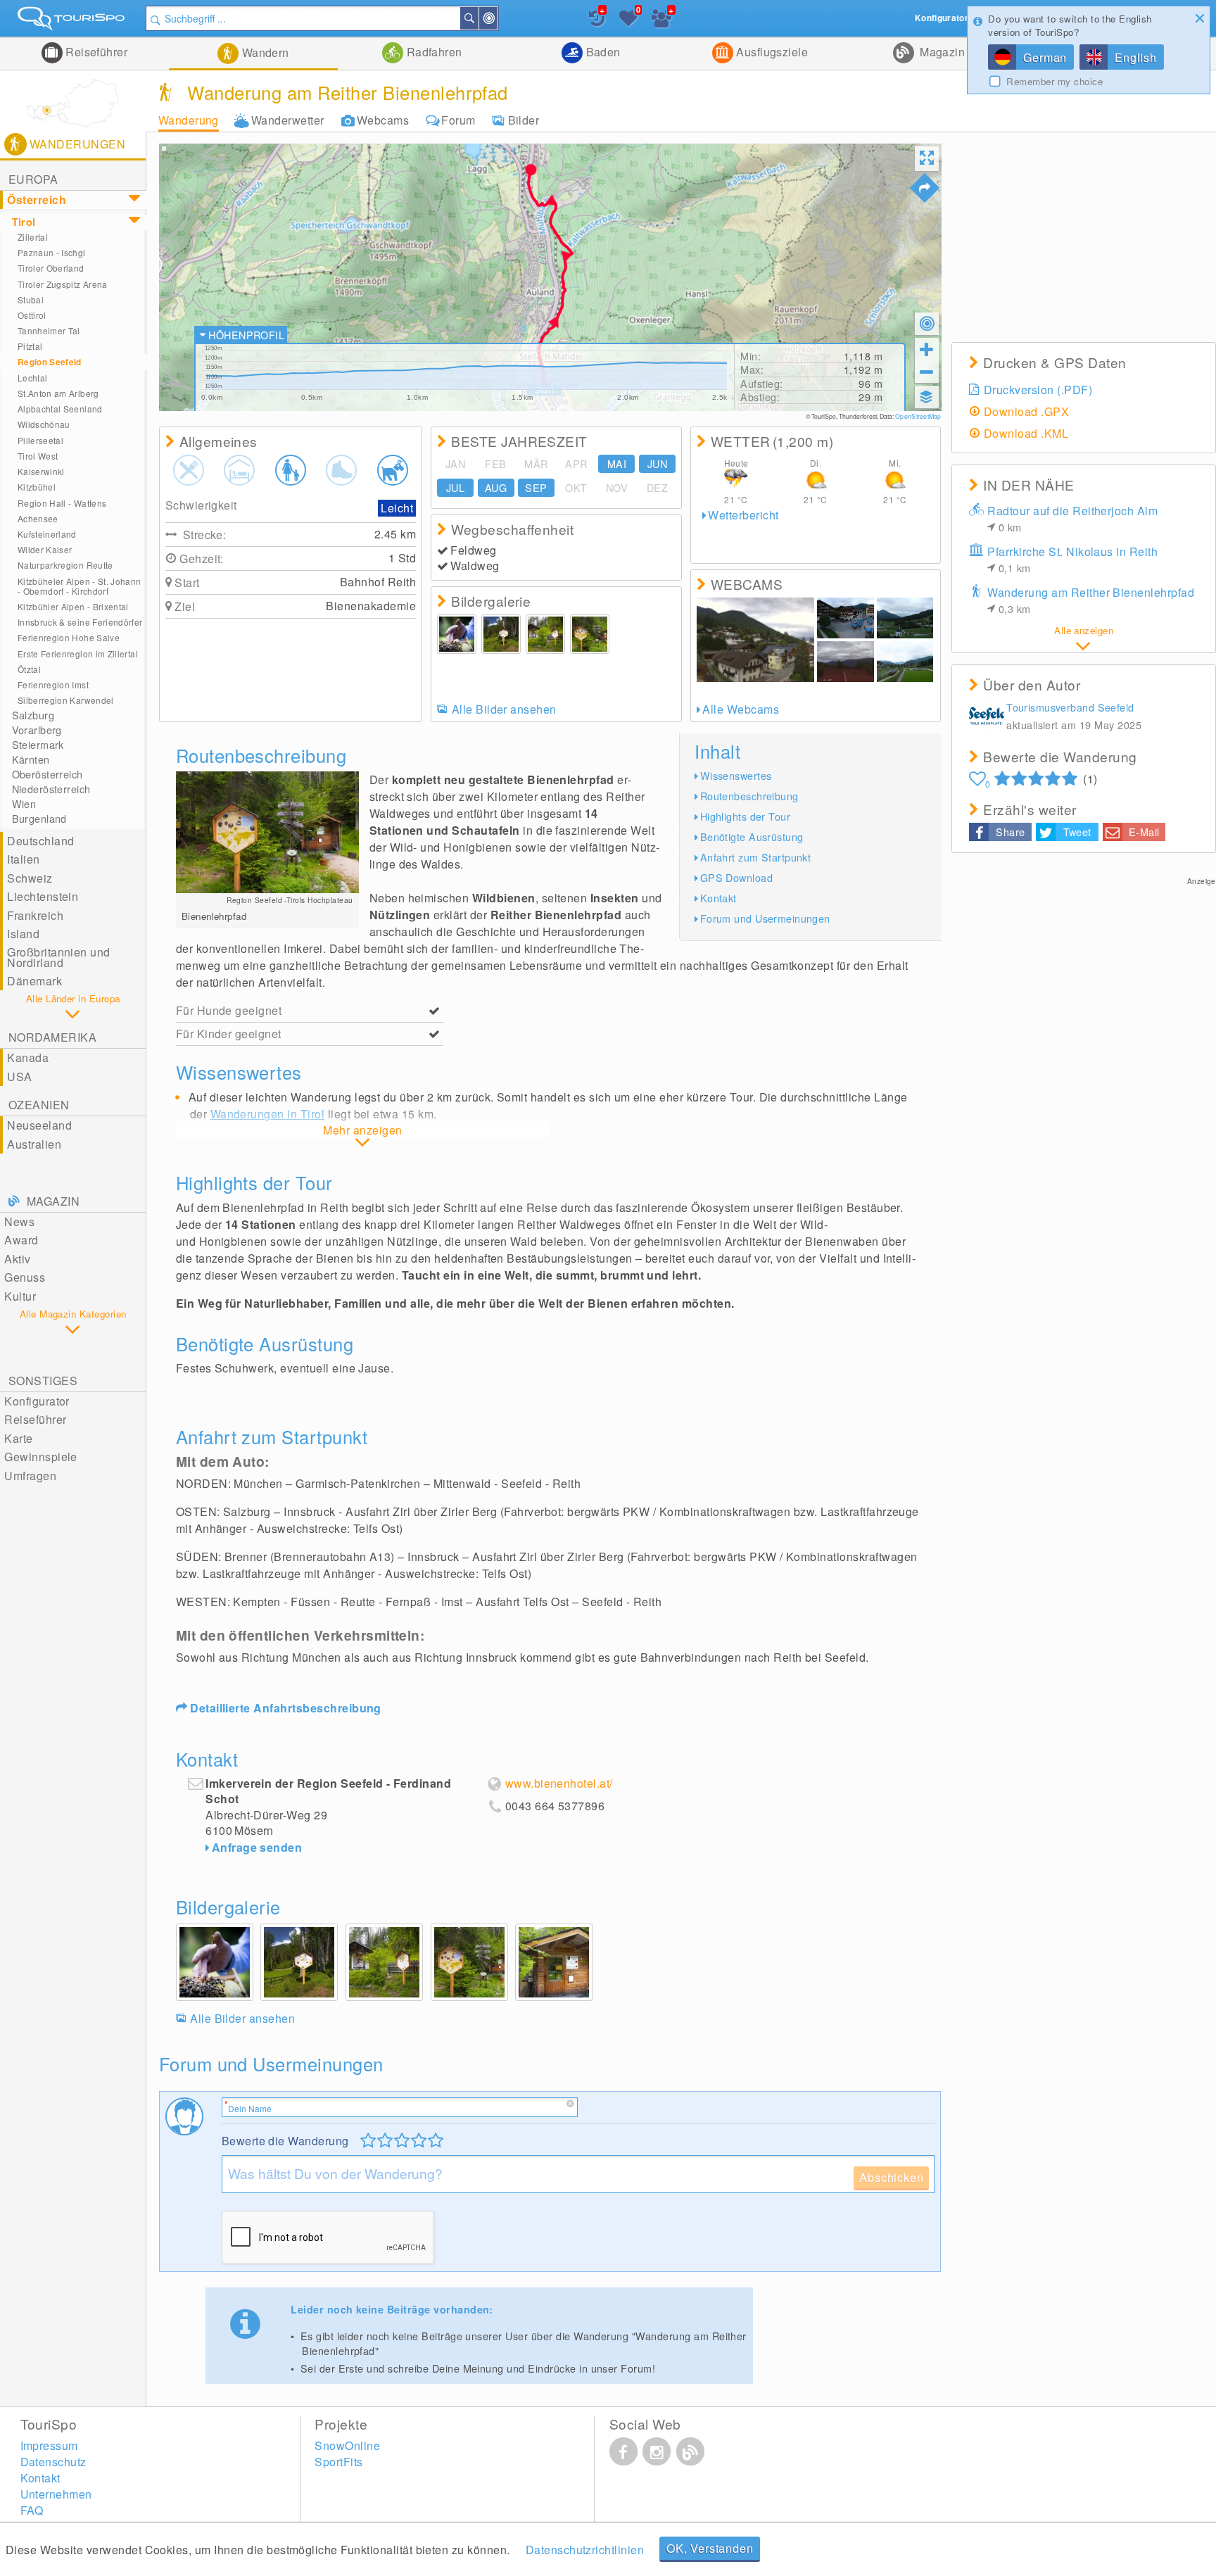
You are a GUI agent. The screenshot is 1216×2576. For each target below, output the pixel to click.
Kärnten (31, 759)
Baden (602, 52)
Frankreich (35, 915)
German (1045, 57)
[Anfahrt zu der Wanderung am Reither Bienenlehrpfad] (925, 188)
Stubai (31, 299)
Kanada (28, 1057)
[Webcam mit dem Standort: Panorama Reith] (755, 640)
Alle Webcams (741, 709)
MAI (617, 464)
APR (576, 464)
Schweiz (30, 878)
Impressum (49, 2445)
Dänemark (34, 981)
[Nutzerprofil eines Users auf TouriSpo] (987, 718)
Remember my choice (1054, 82)
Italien (23, 859)
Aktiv (17, 1259)
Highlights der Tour (745, 816)
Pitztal (30, 346)
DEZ (657, 488)
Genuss (25, 1277)
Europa (33, 179)
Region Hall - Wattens (62, 503)
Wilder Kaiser (45, 549)
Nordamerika (52, 1037)
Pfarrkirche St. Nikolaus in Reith (1072, 559)
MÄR (536, 464)
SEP (536, 488)
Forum (458, 120)
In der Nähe (497, 18)
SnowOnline (347, 2445)
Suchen (478, 18)
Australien (34, 1144)
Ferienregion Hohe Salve (69, 637)
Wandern (264, 52)
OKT (576, 488)
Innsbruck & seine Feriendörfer (80, 622)
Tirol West (38, 456)
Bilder (524, 120)
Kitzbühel (37, 487)
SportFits (338, 2462)
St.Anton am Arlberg (58, 393)
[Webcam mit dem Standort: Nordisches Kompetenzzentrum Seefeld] (905, 662)
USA (19, 1077)
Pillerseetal (40, 440)
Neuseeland (39, 1125)
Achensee (38, 518)
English (1136, 57)
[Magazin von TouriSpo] (690, 2451)
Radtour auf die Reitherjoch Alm (1072, 518)
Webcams (383, 120)
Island (23, 934)
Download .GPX (1026, 411)
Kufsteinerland (47, 534)
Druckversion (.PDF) (1038, 390)
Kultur (20, 1296)
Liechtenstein (43, 896)
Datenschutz (53, 2462)
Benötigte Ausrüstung (752, 836)
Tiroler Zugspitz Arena (63, 284)
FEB (495, 464)
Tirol (24, 222)
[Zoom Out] (927, 372)
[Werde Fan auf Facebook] (623, 2451)
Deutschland (40, 841)
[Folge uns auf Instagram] (657, 2451)
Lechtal (33, 378)
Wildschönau (44, 424)
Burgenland (39, 819)
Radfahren (433, 52)
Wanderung (189, 120)
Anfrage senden (257, 1847)
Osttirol (32, 315)
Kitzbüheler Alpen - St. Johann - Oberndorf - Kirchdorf (80, 586)
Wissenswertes (736, 775)
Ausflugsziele (771, 52)
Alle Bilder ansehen (504, 709)
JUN (657, 464)
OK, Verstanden (710, 2548)
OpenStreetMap (918, 416)
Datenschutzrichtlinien (585, 2550)
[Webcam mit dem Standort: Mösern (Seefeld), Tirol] (845, 662)
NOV (617, 488)
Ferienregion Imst (53, 684)
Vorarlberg (37, 730)
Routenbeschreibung (749, 796)
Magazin (941, 52)
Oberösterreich (47, 774)
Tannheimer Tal (49, 330)
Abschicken (891, 2177)
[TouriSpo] (73, 21)
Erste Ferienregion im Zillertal (78, 654)
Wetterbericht (743, 515)
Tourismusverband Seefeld (1070, 707)
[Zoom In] (927, 349)
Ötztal (29, 669)
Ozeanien (39, 1105)
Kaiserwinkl (41, 471)
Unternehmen (56, 2494)
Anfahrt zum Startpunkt (756, 857)
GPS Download (736, 877)
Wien (24, 804)
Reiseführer (95, 52)
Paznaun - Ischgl (52, 252)
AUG (496, 488)
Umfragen (30, 1476)
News (19, 1221)
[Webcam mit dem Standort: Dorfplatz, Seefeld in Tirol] (845, 618)
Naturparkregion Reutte (65, 565)
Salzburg (33, 715)
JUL (455, 488)
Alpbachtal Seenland (60, 409)
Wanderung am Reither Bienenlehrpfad (1091, 600)
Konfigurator (37, 1401)
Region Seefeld (50, 362)
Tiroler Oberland (51, 268)
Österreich (37, 200)
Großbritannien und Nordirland (59, 957)
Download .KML (1026, 433)
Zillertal (33, 237)
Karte (18, 1438)
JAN (455, 464)
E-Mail (1144, 832)
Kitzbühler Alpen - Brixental (73, 606)
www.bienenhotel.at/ (559, 1783)
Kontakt (718, 898)
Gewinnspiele (41, 1457)
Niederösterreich (51, 789)
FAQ (32, 2510)
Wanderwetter (288, 120)
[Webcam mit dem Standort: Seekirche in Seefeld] (905, 618)
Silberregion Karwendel (66, 700)
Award (21, 1240)
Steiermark (38, 745)
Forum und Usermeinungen (765, 918)
